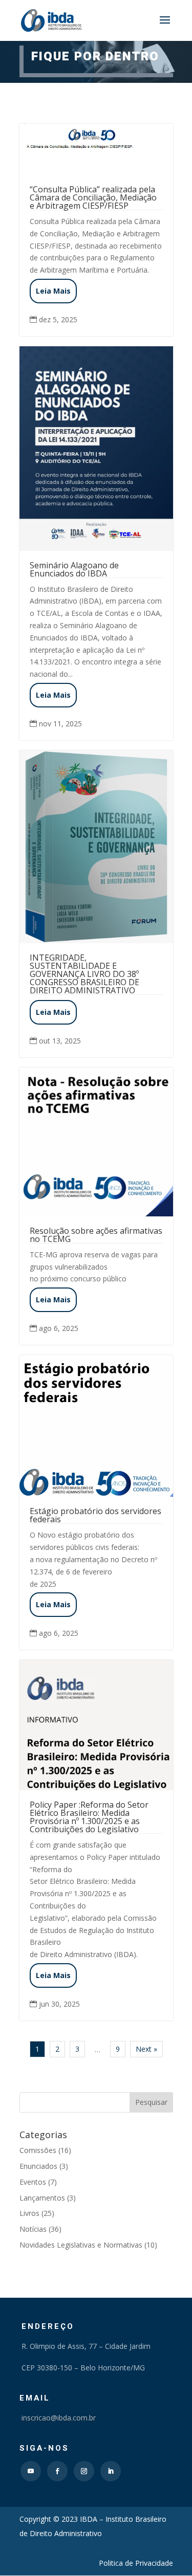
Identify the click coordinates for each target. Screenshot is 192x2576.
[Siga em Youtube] (31, 2471)
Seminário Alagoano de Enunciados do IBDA (74, 569)
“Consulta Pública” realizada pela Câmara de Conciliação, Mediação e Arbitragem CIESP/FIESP (93, 197)
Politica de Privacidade (136, 2563)
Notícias (33, 2229)
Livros (29, 2213)
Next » (146, 2049)
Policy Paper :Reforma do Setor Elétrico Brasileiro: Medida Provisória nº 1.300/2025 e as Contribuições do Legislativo (89, 1817)
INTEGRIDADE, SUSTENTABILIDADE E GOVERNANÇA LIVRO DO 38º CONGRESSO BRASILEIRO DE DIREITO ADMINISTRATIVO (84, 974)
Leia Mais (53, 291)
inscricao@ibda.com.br (58, 2418)
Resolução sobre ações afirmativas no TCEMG (96, 1235)
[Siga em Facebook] (57, 2471)
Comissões (38, 2150)
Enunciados (38, 2166)
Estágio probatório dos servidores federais (95, 1515)
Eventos (33, 2182)
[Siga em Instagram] (84, 2471)
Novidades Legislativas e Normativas (81, 2245)
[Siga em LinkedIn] (111, 2471)
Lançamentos (42, 2198)
